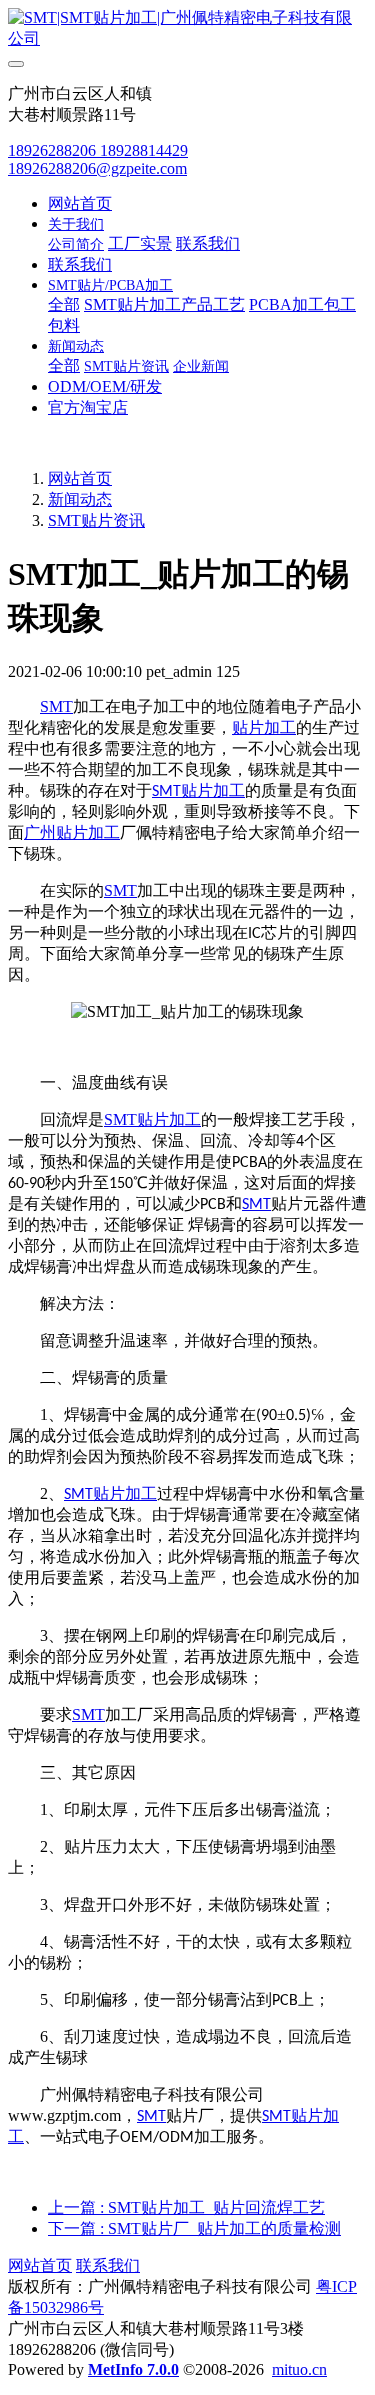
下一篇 (194, 2228)
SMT (56, 706)
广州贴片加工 (72, 832)
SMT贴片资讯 (96, 520)
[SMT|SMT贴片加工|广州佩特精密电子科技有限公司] (187, 29)
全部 (64, 304)
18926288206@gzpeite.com (97, 168)
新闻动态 (80, 499)
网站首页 (80, 203)
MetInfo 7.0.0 (133, 2369)
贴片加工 (264, 727)
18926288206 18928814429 (98, 150)
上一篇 (186, 2207)
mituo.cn (299, 2369)
